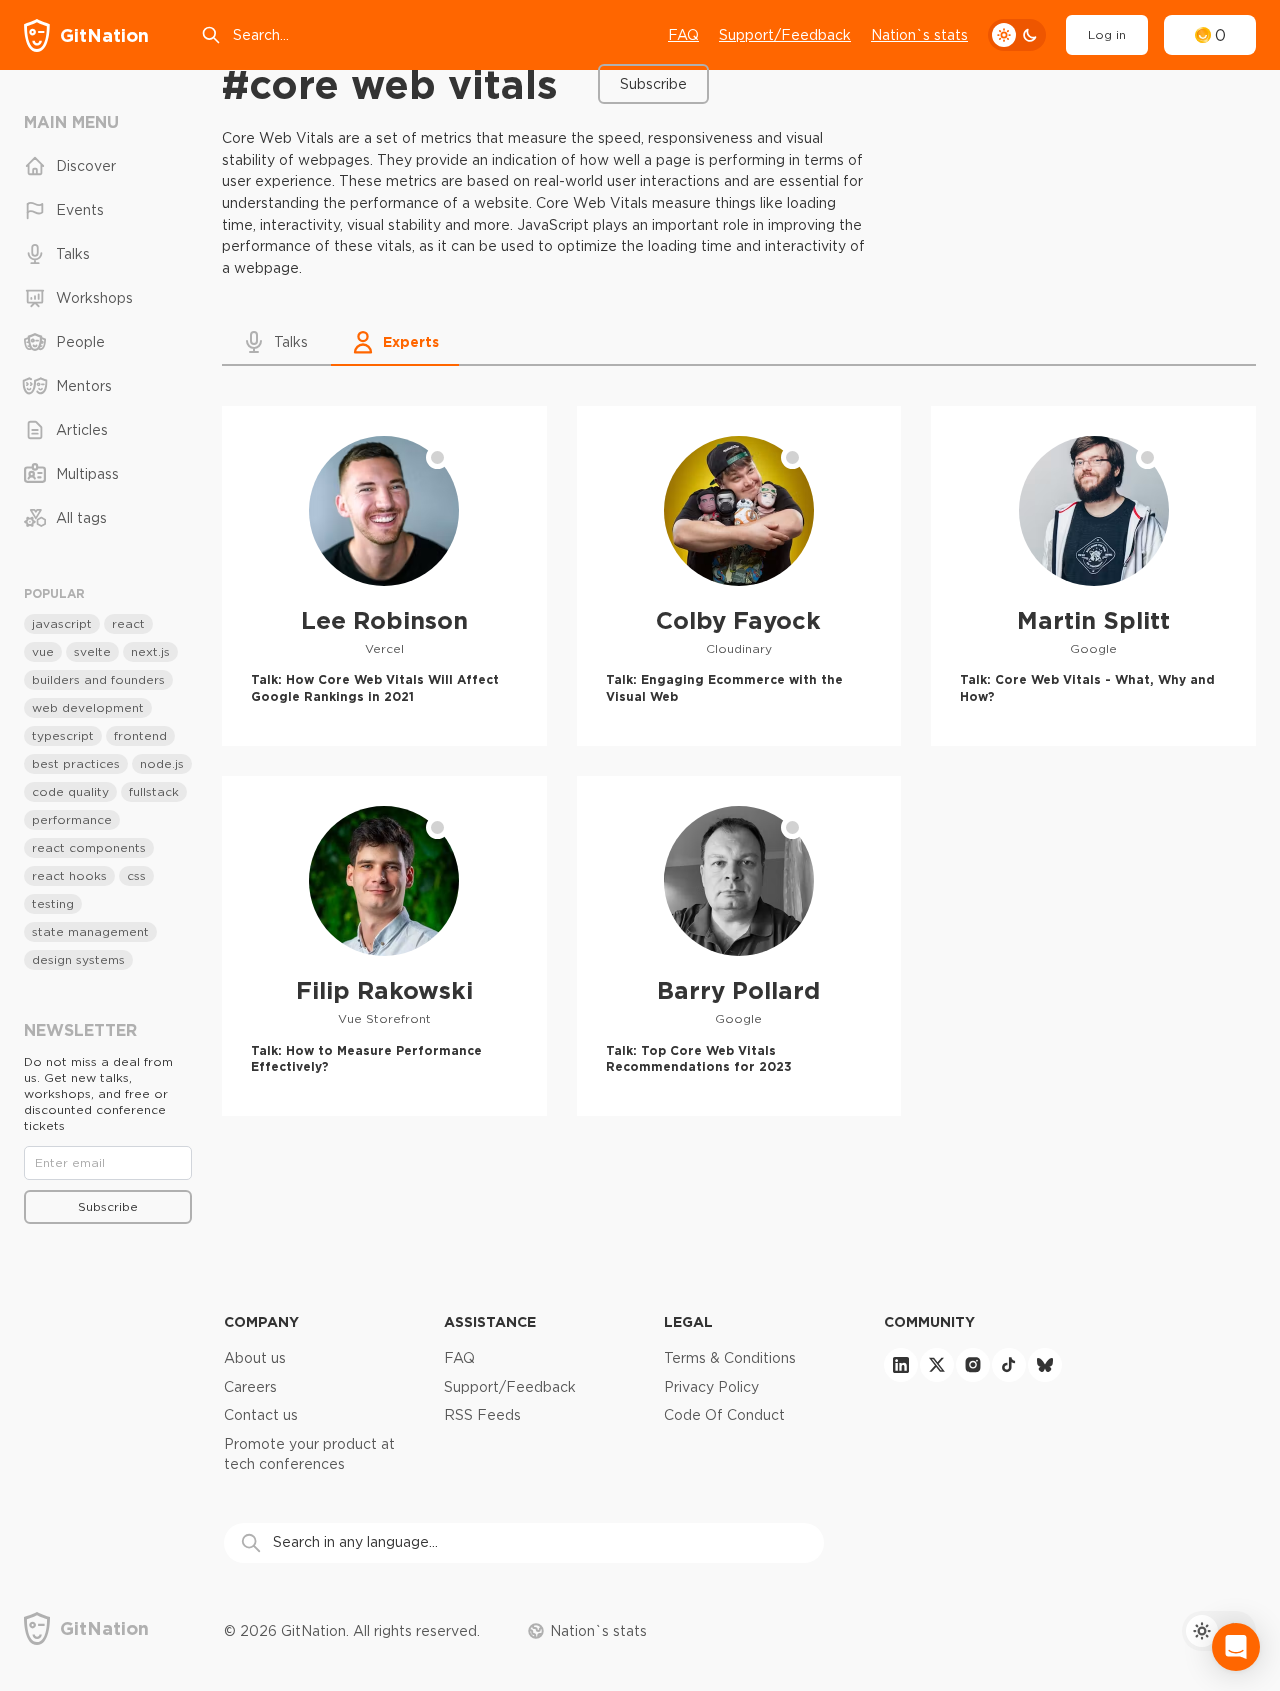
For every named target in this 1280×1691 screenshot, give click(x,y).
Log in (1107, 34)
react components (89, 847)
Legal (688, 1321)
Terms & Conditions (730, 1358)
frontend (140, 735)
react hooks (69, 875)
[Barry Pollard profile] (739, 946)
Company (261, 1321)
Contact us (261, 1415)
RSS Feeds (482, 1415)
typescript (63, 735)
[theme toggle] (1017, 35)
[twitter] (937, 1365)
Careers (250, 1387)
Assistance (490, 1321)
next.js (150, 651)
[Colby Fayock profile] (739, 576)
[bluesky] (1045, 1365)
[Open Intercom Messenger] (1236, 1647)
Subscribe (653, 84)
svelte (92, 651)
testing (53, 903)
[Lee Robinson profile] (384, 576)
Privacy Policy (711, 1387)
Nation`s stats (919, 35)
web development (88, 707)
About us (255, 1358)
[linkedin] (901, 1365)
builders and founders (98, 679)
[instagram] (973, 1365)
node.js (162, 763)
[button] (276, 342)
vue (43, 651)
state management (90, 931)
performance (72, 819)
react (128, 623)
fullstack (154, 791)
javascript (62, 623)
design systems (78, 959)
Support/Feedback (785, 35)
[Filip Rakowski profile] (384, 946)
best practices (76, 763)
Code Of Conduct (724, 1415)
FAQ (683, 35)
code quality (70, 791)
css (136, 875)
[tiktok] (1009, 1365)
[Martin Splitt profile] (1093, 576)
